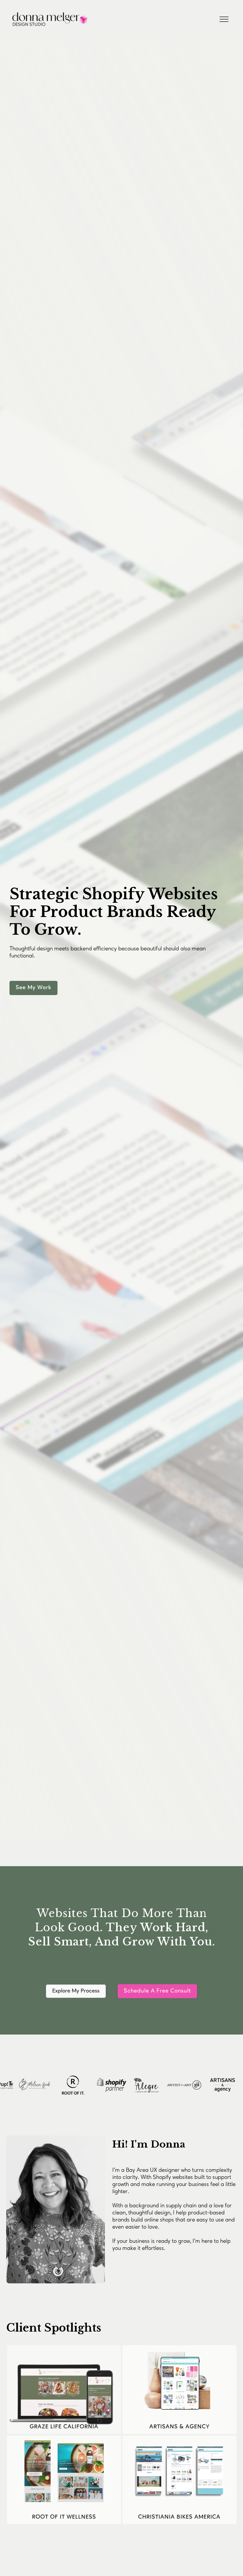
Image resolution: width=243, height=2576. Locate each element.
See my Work (33, 988)
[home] (90, 19)
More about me (140, 2281)
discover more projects (50, 2553)
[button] (224, 19)
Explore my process (76, 1991)
